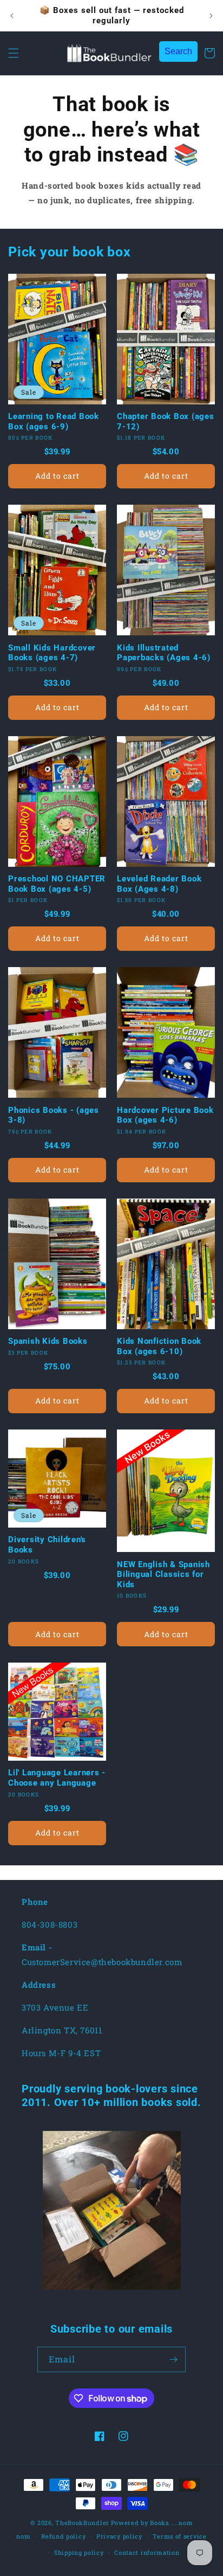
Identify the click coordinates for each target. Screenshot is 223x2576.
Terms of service (179, 2536)
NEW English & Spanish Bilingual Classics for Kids (163, 1574)
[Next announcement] (211, 16)
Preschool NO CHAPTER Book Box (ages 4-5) (57, 884)
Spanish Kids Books (48, 1341)
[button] (14, 53)
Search (178, 51)
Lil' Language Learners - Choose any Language (57, 1778)
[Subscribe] (173, 2359)
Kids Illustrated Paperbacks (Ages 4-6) (164, 653)
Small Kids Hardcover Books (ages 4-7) (52, 653)
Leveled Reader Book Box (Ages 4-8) (159, 884)
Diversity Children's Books (47, 1545)
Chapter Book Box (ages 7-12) (166, 421)
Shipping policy (79, 2552)
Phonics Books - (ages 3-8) (54, 1115)
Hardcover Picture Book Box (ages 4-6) (165, 1115)
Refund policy (63, 2536)
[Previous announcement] (12, 16)
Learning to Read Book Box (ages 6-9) (54, 421)
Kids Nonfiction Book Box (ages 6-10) (159, 1346)
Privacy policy (119, 2536)
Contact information (147, 2552)
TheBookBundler (82, 2523)
